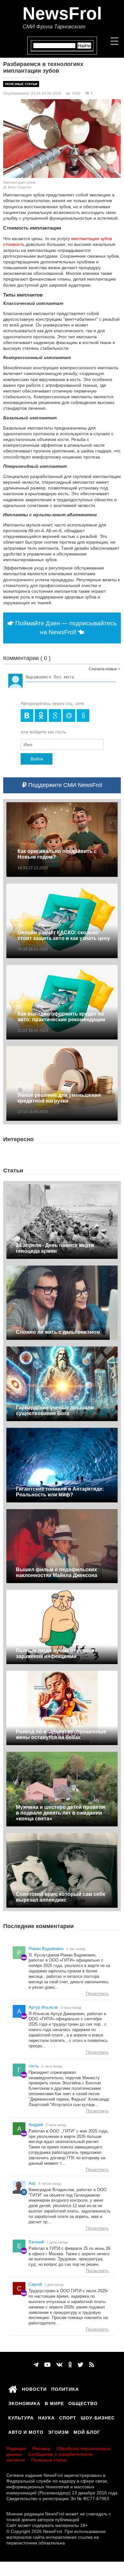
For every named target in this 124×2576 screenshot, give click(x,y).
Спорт (68, 2417)
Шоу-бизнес (98, 2417)
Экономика (24, 2403)
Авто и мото (26, 2431)
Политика (65, 2388)
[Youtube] (47, 2365)
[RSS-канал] (92, 2365)
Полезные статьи (21, 84)
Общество (83, 2403)
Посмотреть (97, 1994)
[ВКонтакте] (59, 2365)
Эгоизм (59, 2431)
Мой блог (87, 2431)
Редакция (16, 2448)
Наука (46, 2417)
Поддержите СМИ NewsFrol (64, 785)
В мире (54, 2403)
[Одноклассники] (70, 2365)
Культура (21, 2417)
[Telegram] (36, 2365)
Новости (34, 2388)
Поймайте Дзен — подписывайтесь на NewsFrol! (65, 628)
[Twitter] (80, 2365)
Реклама (41, 2448)
